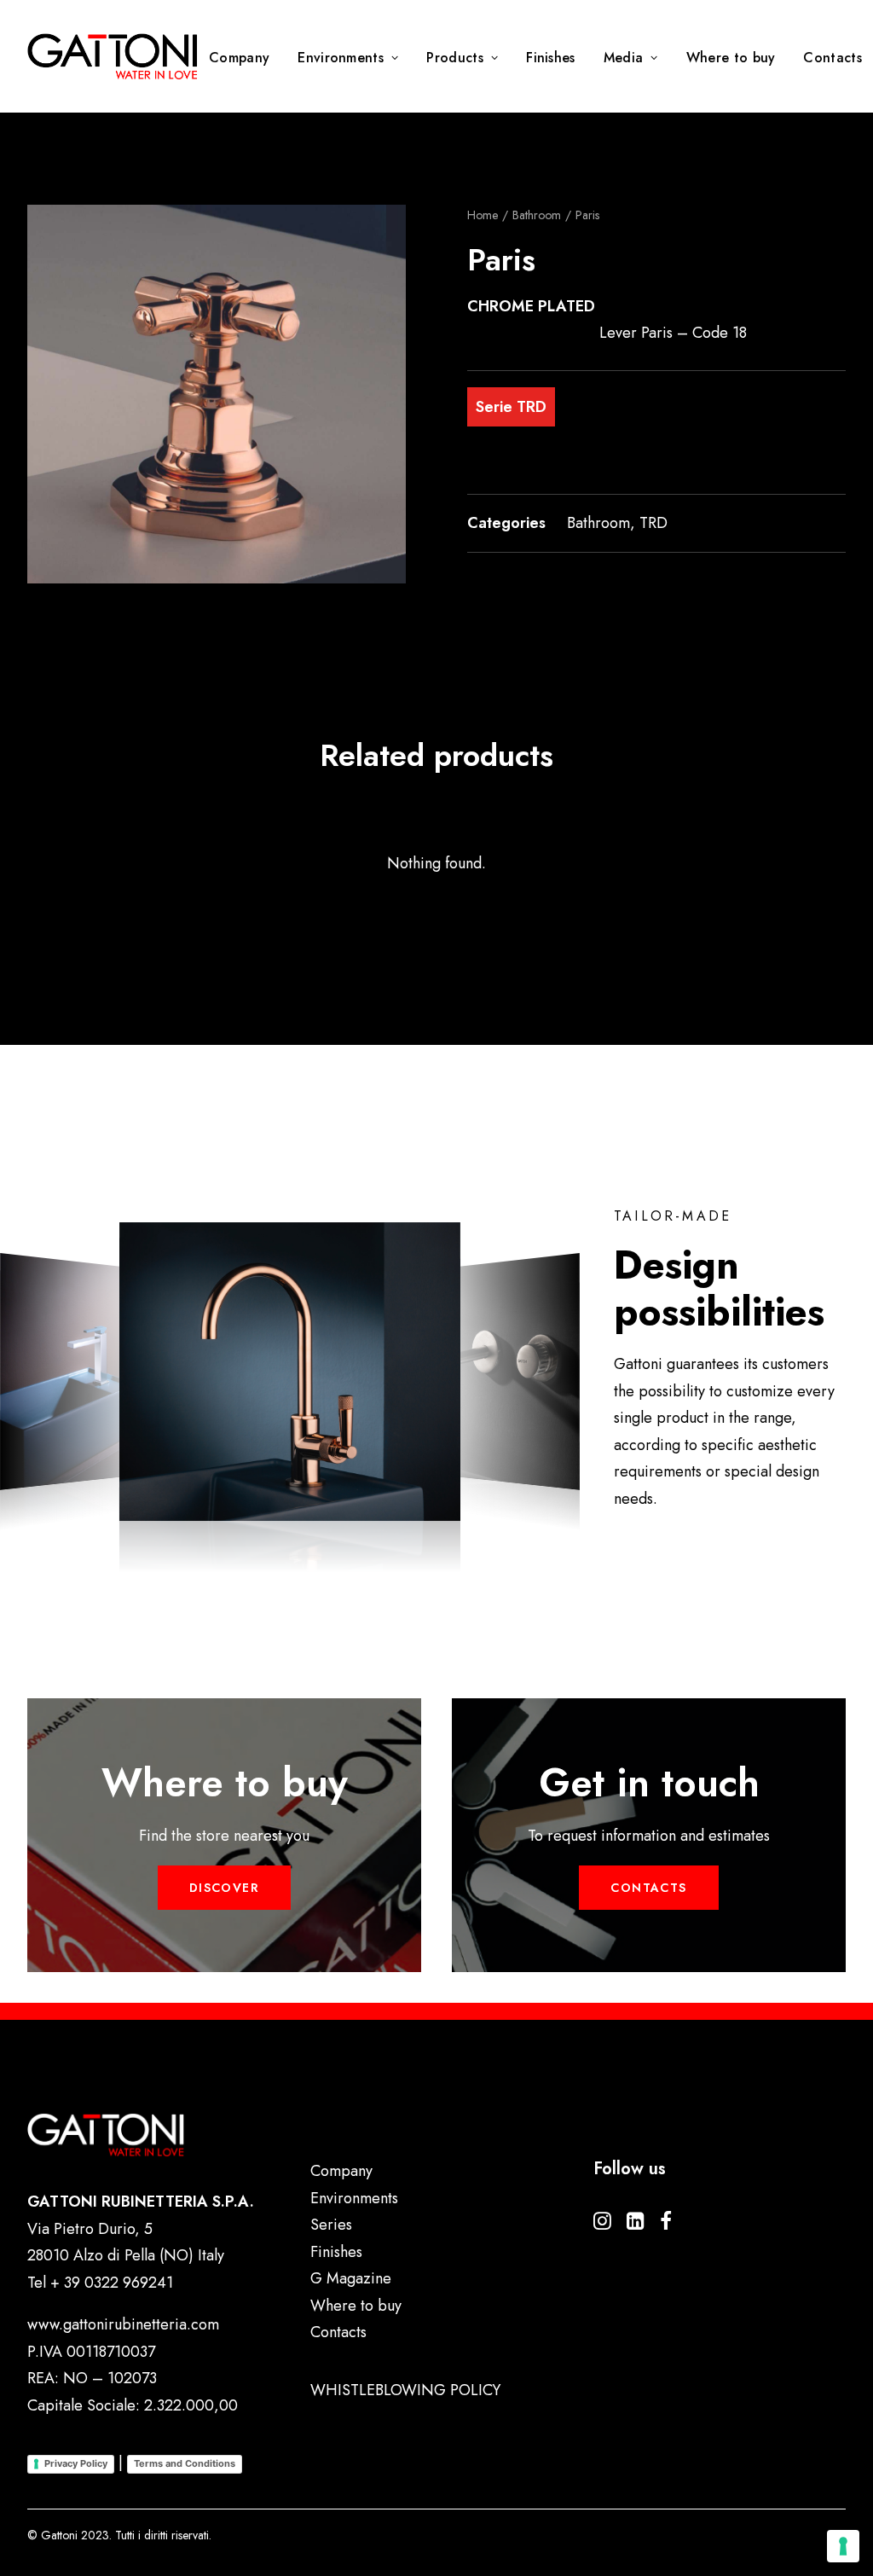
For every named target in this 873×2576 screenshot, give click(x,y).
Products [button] (455, 58)
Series (331, 2225)
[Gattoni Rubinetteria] (113, 56)
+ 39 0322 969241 (112, 2283)
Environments (341, 58)
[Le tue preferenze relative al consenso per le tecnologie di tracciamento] (843, 2546)
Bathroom (537, 215)
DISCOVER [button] (224, 1888)
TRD (653, 523)
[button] (217, 394)
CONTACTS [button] (648, 1888)
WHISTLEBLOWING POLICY (405, 2390)
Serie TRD (511, 407)
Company (239, 58)
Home (483, 215)
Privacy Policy (76, 2463)
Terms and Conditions (185, 2463)
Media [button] (624, 58)
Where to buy (731, 58)
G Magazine (351, 2278)
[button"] (602, 2225)
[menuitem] (245, 58)
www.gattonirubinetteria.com (123, 2324)
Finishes (551, 58)
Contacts (338, 2332)
